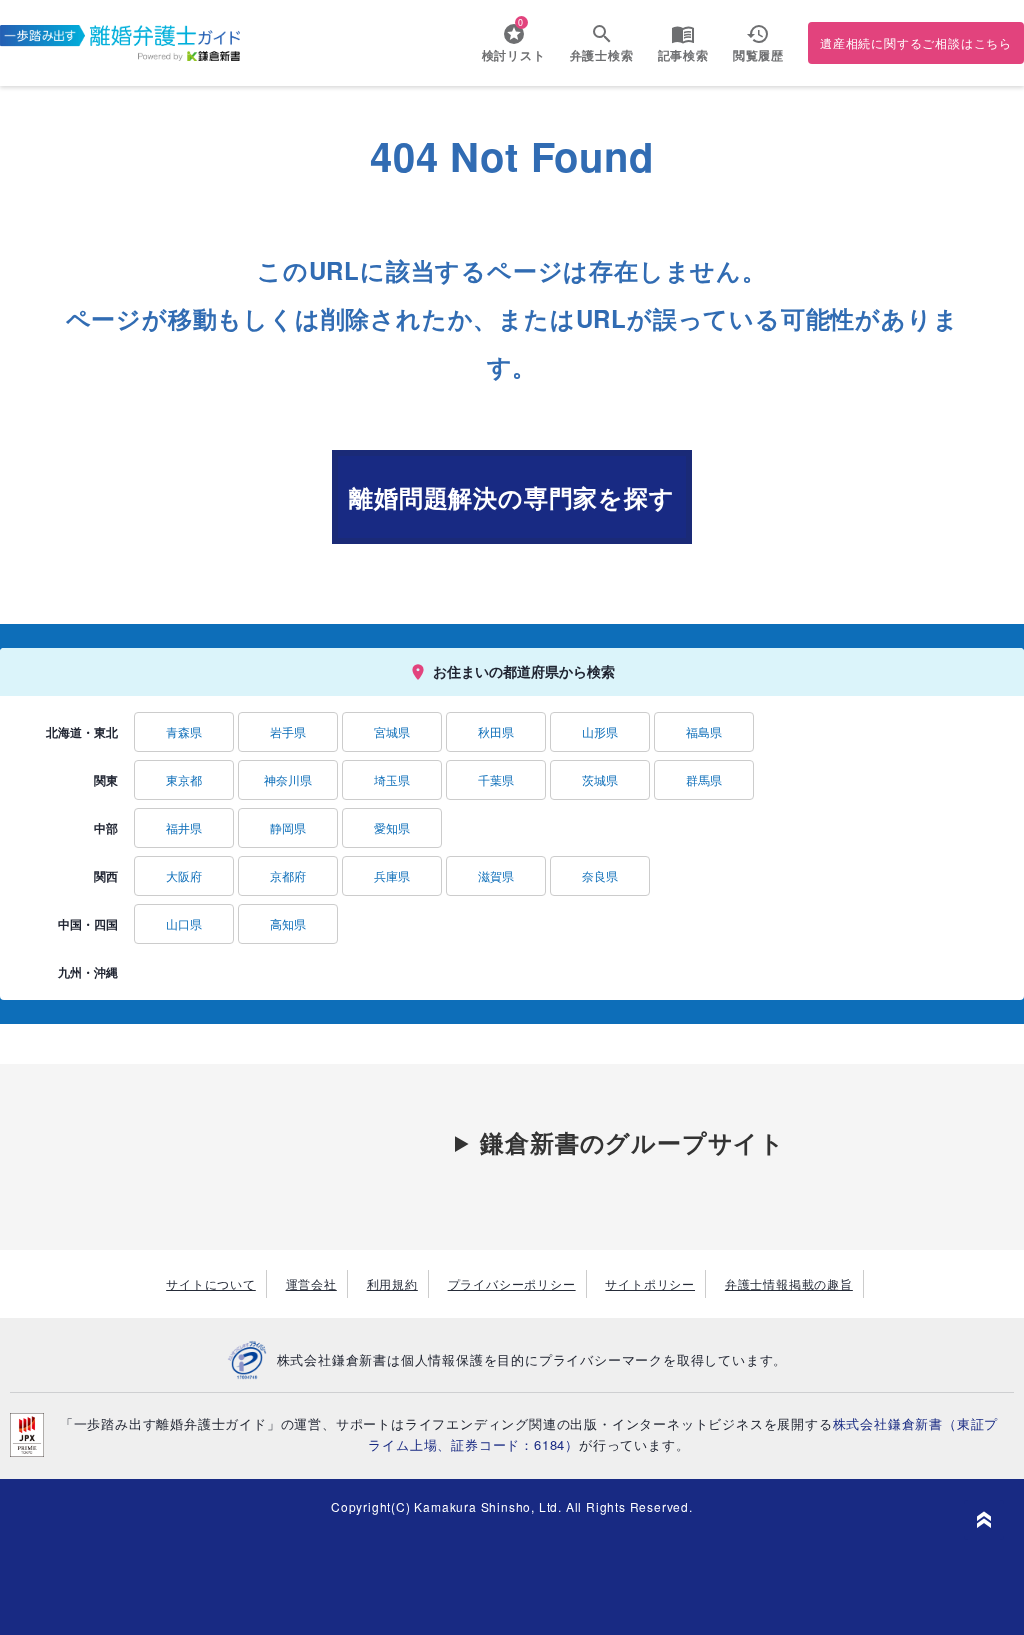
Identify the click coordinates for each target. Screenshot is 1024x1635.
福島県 (704, 731)
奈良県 (600, 875)
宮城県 (392, 731)
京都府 (288, 875)
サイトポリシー (650, 1283)
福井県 (184, 827)
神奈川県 (288, 779)
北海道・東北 (82, 732)
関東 (106, 780)
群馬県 (704, 779)
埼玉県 (392, 779)
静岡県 (288, 827)
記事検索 (683, 55)
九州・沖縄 (88, 972)
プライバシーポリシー (512, 1283)
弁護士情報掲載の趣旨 (789, 1283)
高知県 (288, 923)
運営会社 (311, 1283)
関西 (106, 876)
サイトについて (211, 1283)
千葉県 (496, 779)
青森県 (184, 731)
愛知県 (392, 827)
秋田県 (496, 731)
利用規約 (392, 1283)
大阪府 (184, 875)
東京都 (184, 779)
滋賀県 (496, 875)
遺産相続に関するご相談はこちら (916, 42)
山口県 (184, 923)
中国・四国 (88, 924)
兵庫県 (392, 875)
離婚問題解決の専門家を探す (511, 497)
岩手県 (288, 731)
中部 (106, 828)
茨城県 (600, 779)
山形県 (600, 731)
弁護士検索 (602, 55)
